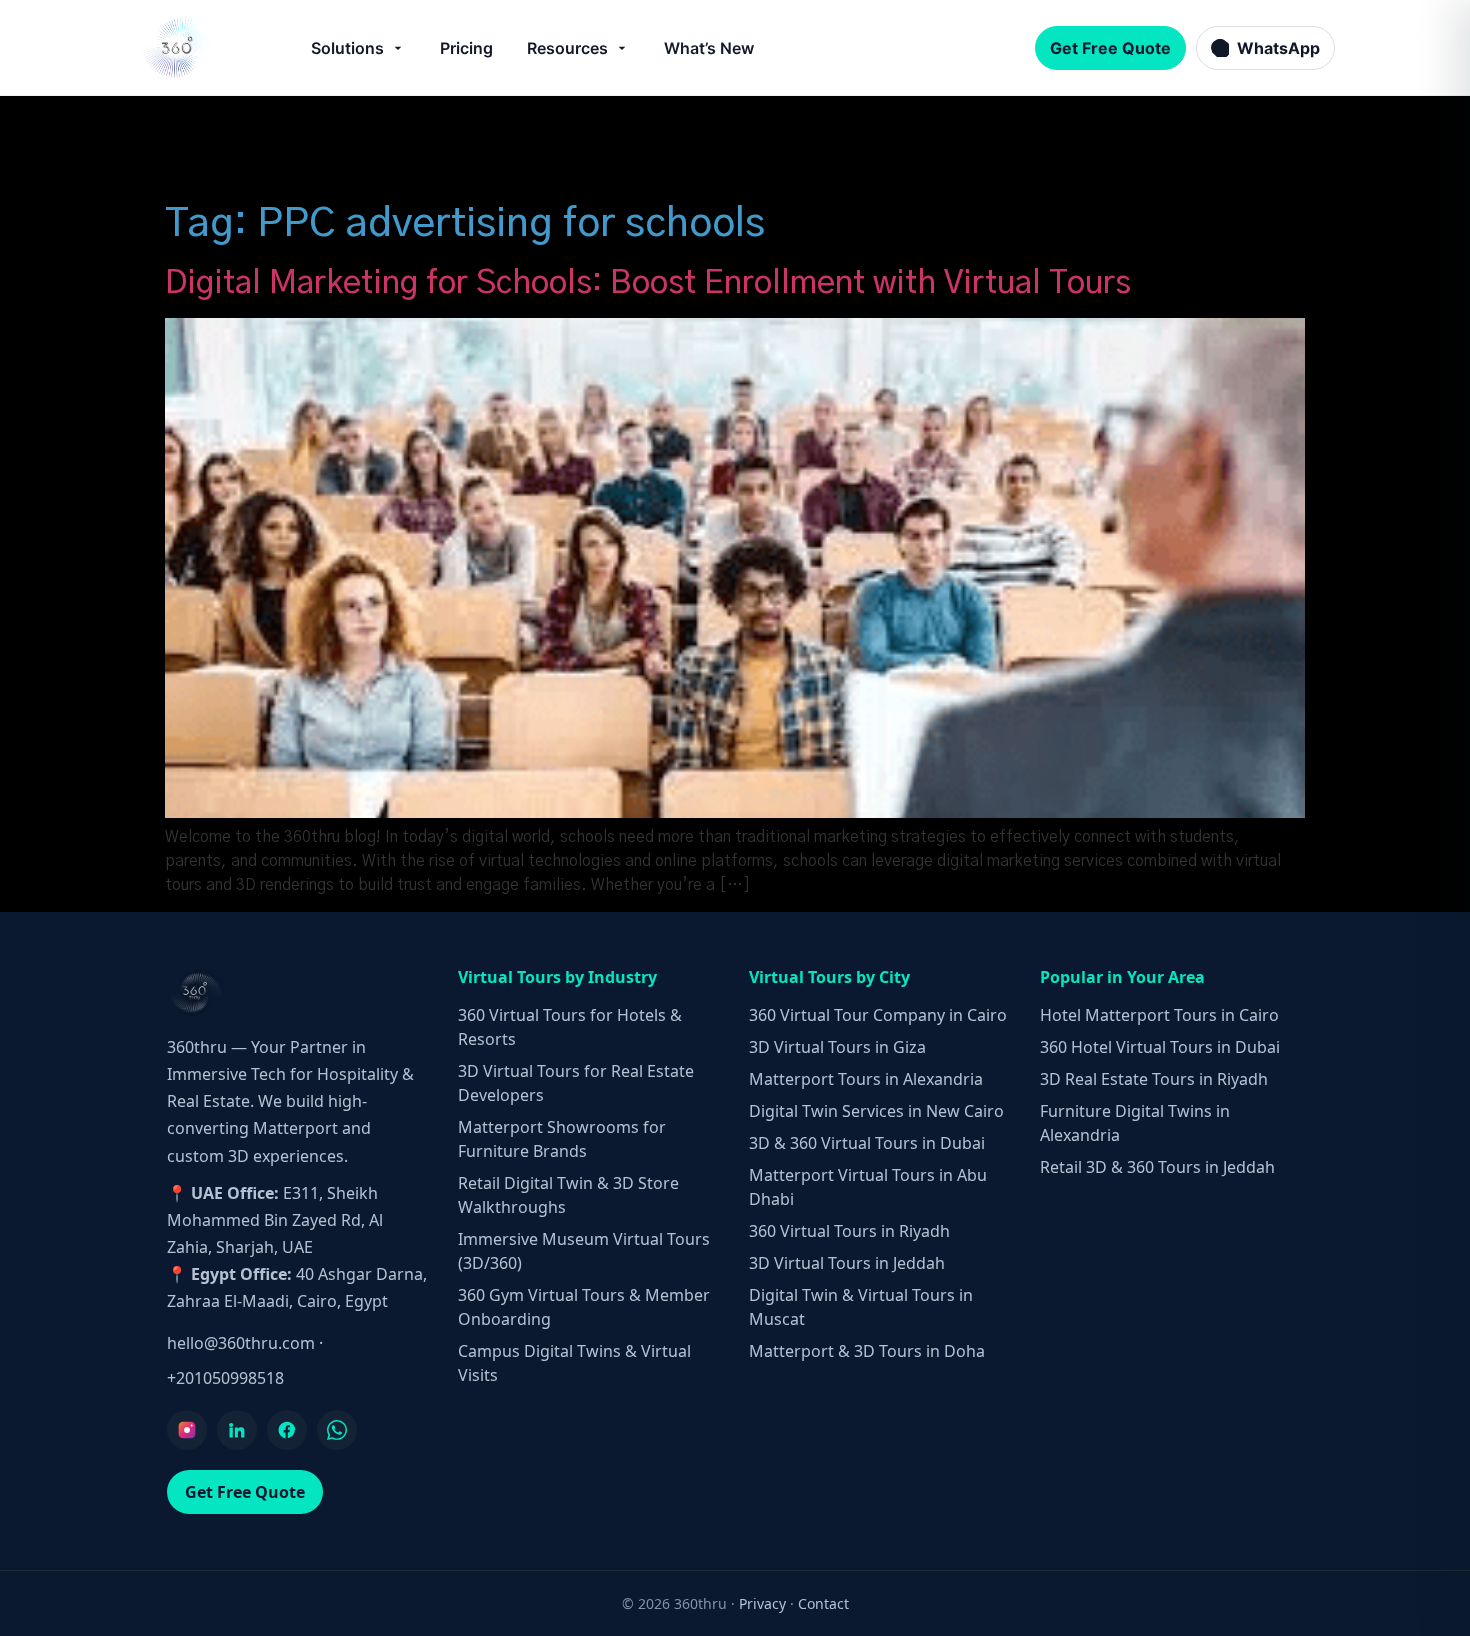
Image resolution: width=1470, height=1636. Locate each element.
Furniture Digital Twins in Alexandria (1135, 1123)
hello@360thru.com (241, 1343)
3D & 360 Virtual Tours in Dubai (867, 1143)
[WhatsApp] (337, 1430)
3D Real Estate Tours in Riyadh (1154, 1079)
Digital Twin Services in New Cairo (876, 1111)
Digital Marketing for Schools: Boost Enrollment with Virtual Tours (648, 283)
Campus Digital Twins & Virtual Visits (574, 1363)
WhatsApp (1278, 48)
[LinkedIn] (237, 1430)
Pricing (466, 48)
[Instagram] (187, 1430)
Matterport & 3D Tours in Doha (867, 1351)
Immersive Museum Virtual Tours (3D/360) (584, 1251)
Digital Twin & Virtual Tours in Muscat (861, 1307)
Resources (567, 48)
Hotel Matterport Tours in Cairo (1159, 1015)
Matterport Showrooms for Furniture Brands (562, 1139)
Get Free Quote (1110, 48)
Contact (823, 1603)
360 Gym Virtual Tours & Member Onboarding (584, 1307)
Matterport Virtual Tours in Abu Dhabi (868, 1187)
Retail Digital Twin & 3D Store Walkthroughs (568, 1195)
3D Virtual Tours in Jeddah (847, 1263)
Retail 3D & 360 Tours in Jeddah (1157, 1167)
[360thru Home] (179, 47)
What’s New (709, 48)
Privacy (762, 1603)
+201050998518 (225, 1378)
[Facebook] (287, 1430)
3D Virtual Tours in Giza (837, 1047)
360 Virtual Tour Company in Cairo (878, 1015)
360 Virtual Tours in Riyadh (849, 1231)
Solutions (347, 48)
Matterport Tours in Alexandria (866, 1079)
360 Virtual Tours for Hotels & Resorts (570, 1027)
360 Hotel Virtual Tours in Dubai (1160, 1047)
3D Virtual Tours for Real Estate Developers (576, 1083)
